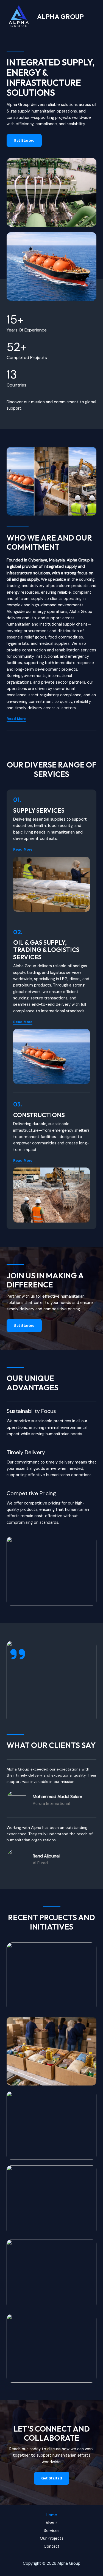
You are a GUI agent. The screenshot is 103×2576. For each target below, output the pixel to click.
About (51, 2523)
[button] (23, 849)
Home (51, 2515)
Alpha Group (60, 17)
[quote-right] (18, 1654)
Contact (52, 2546)
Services (52, 2531)
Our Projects (52, 2538)
